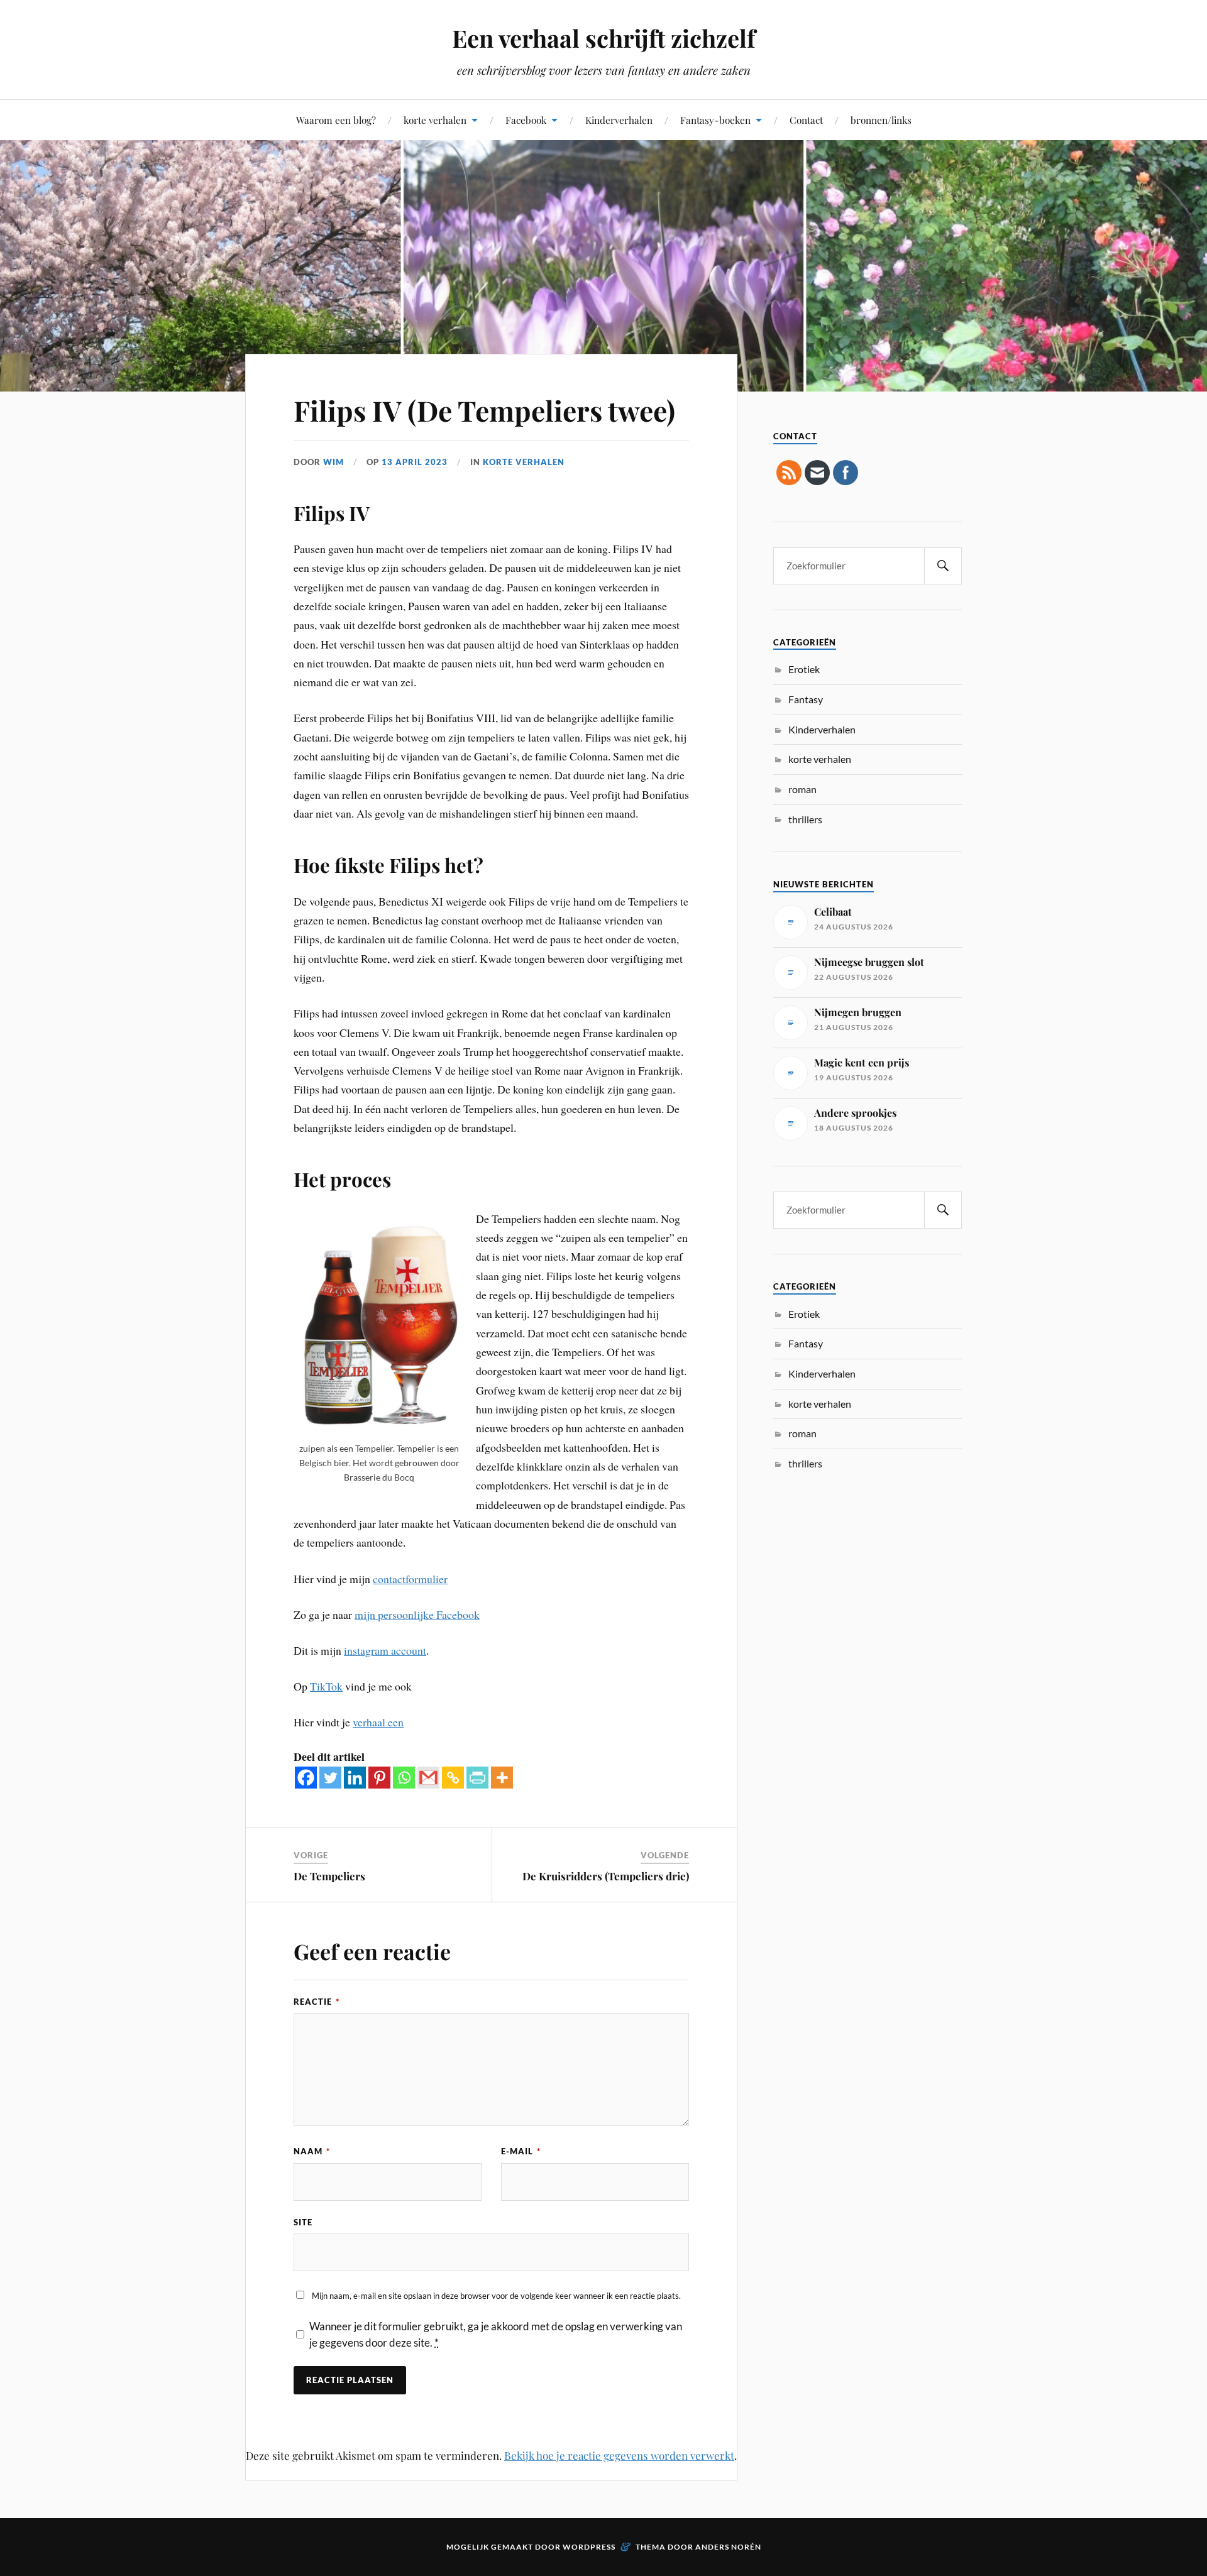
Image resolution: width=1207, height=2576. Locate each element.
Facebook (526, 120)
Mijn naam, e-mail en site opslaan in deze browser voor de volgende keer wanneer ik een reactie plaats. (496, 2296)
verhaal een (378, 1722)
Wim (333, 462)
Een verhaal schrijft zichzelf (603, 38)
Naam (312, 2151)
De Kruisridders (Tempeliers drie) (606, 1876)
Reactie (317, 2002)
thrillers (805, 819)
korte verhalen (435, 120)
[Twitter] (330, 1778)
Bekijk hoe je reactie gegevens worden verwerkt (619, 2455)
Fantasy (806, 699)
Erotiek (804, 669)
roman (802, 789)
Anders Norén (728, 2547)
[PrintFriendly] (477, 1778)
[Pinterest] (379, 1778)
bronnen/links (881, 120)
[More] (502, 1778)
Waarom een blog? (336, 120)
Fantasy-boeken (715, 120)
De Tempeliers (329, 1876)
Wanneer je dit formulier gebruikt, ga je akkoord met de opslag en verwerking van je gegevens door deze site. (496, 2334)
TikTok (326, 1686)
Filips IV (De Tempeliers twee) (484, 410)
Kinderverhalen (619, 120)
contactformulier (410, 1579)
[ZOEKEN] (943, 566)
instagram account (385, 1650)
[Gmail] (428, 1778)
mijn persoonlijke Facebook (417, 1614)
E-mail (521, 2151)
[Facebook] (306, 1778)
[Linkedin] (355, 1778)
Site (303, 2222)
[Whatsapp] (404, 1778)
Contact (806, 120)
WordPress (589, 2547)
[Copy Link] (453, 1778)
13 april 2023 (415, 462)
